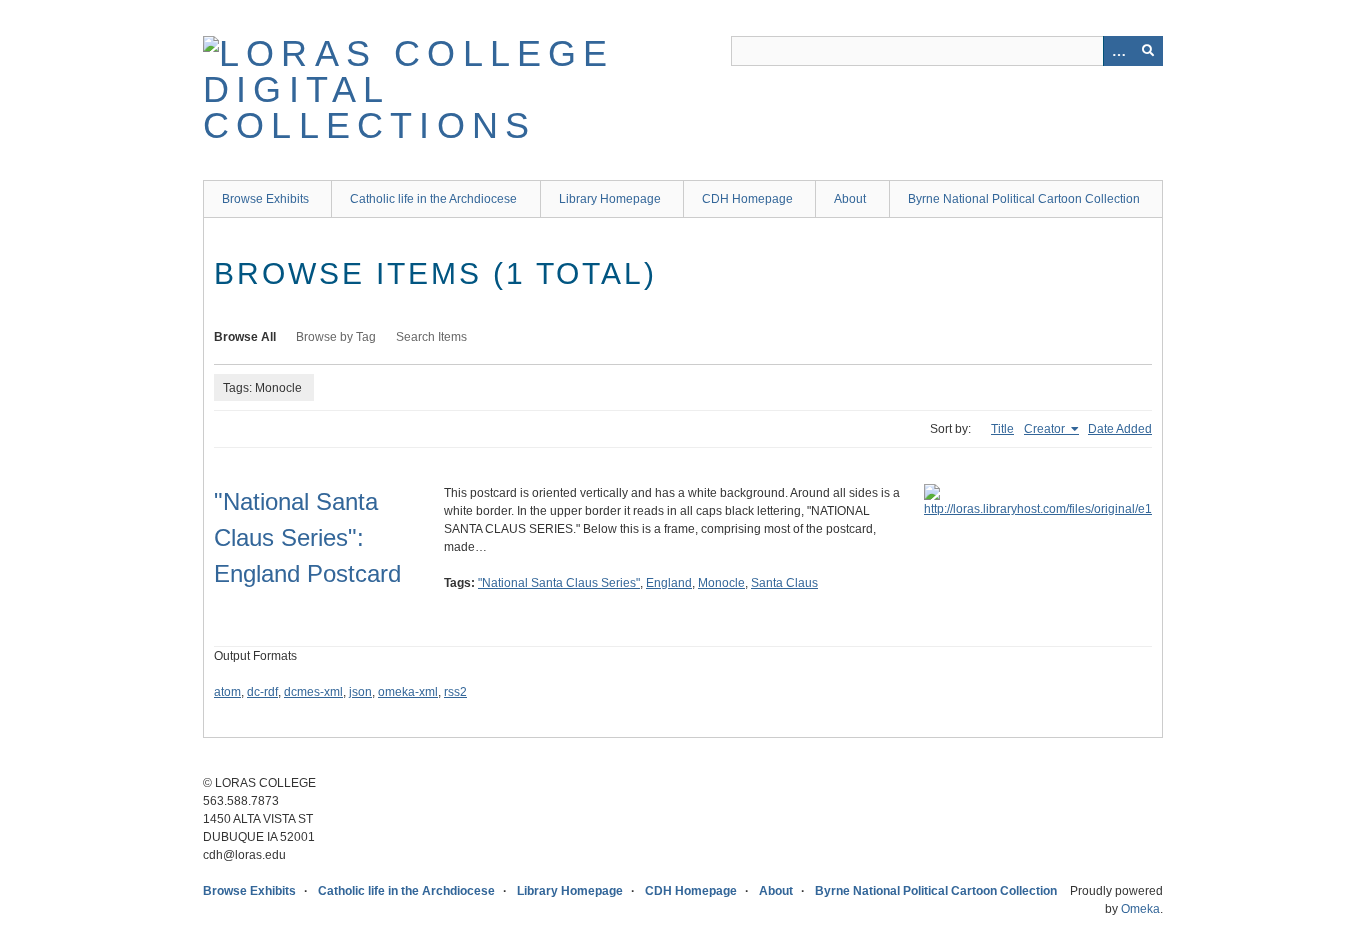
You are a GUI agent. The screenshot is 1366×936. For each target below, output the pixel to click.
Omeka (1140, 909)
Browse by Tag (336, 337)
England (669, 583)
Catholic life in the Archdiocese (433, 199)
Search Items (431, 337)
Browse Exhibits (265, 199)
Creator (1046, 429)
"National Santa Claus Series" (559, 583)
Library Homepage (610, 199)
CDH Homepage (747, 199)
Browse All (245, 337)
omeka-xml (408, 692)
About (850, 199)
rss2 (455, 692)
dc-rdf (262, 692)
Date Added (1120, 429)
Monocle (721, 583)
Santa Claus (784, 583)
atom (227, 692)
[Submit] (1148, 51)
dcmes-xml (313, 692)
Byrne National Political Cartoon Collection (1024, 199)
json (360, 692)
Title (1002, 429)
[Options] (1118, 51)
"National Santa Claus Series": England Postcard (307, 537)
